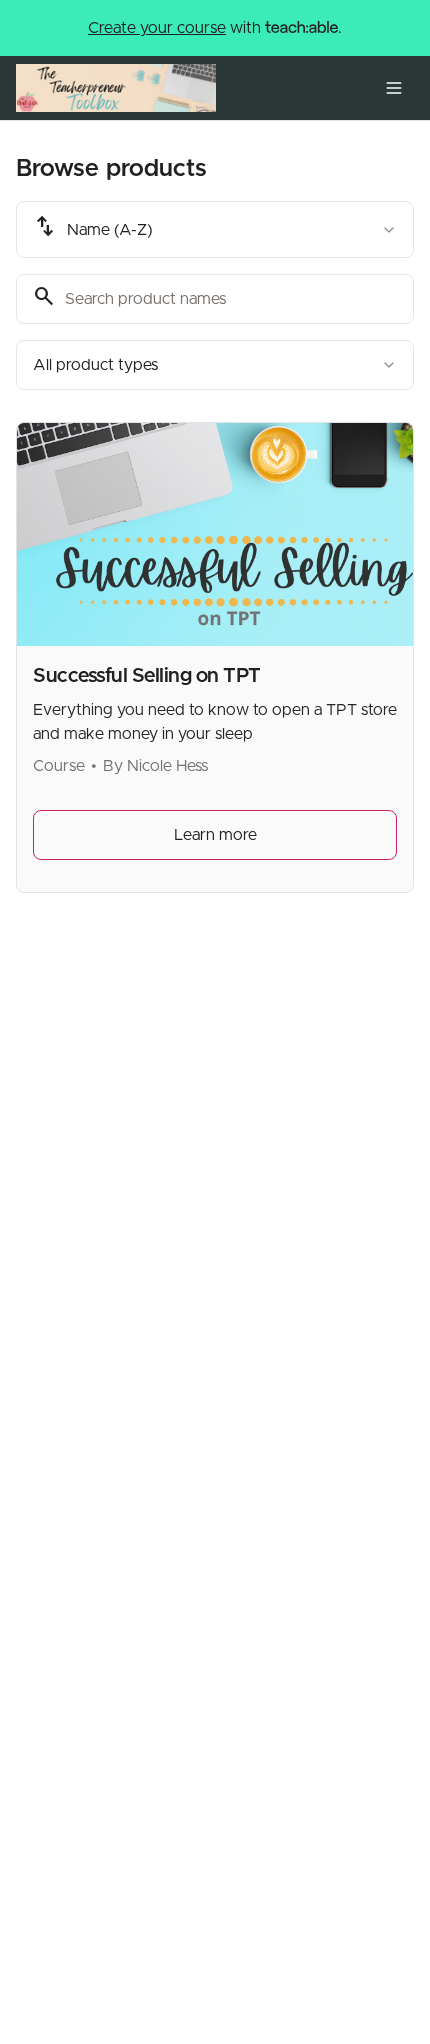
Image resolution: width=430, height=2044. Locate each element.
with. (215, 28)
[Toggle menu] (394, 88)
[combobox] (215, 229)
